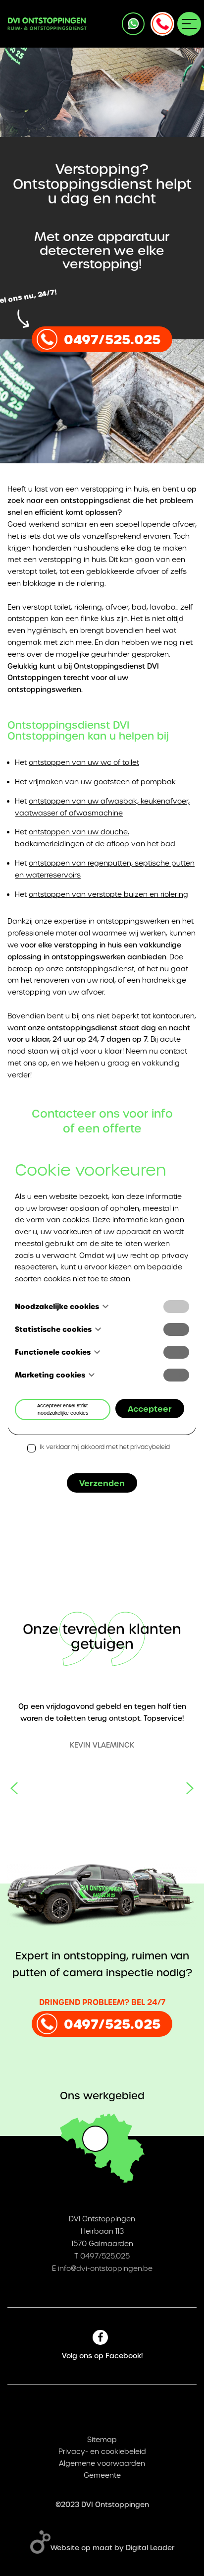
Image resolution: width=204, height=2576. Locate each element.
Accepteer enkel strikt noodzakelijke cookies (63, 1409)
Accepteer (150, 1409)
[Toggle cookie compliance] (176, 1329)
